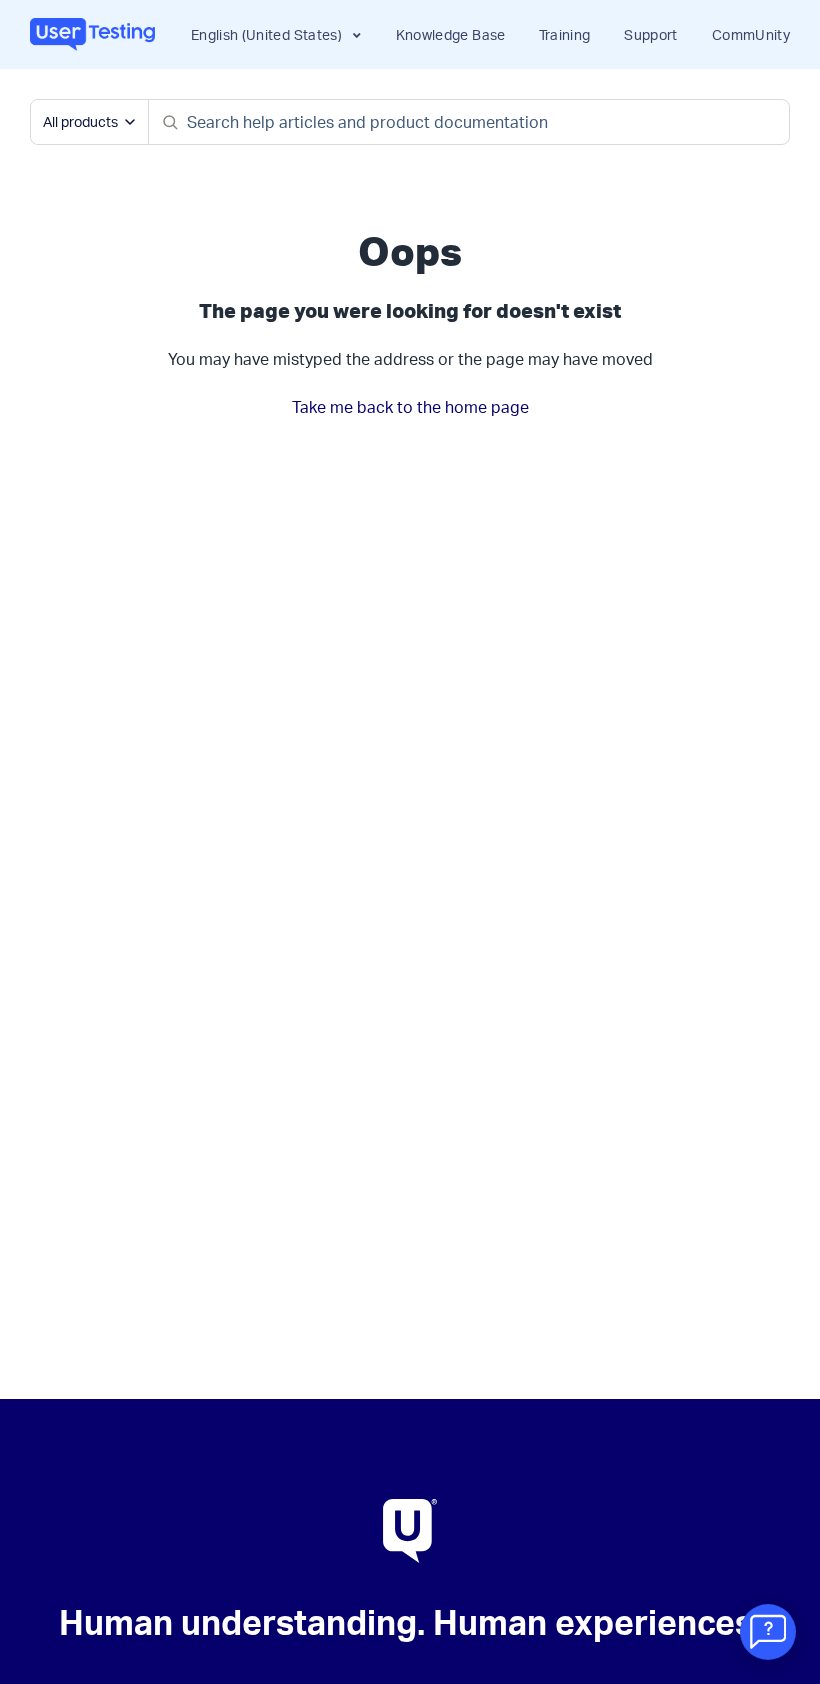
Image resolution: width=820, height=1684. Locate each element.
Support (650, 34)
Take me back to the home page (410, 407)
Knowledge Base (451, 34)
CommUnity (751, 34)
